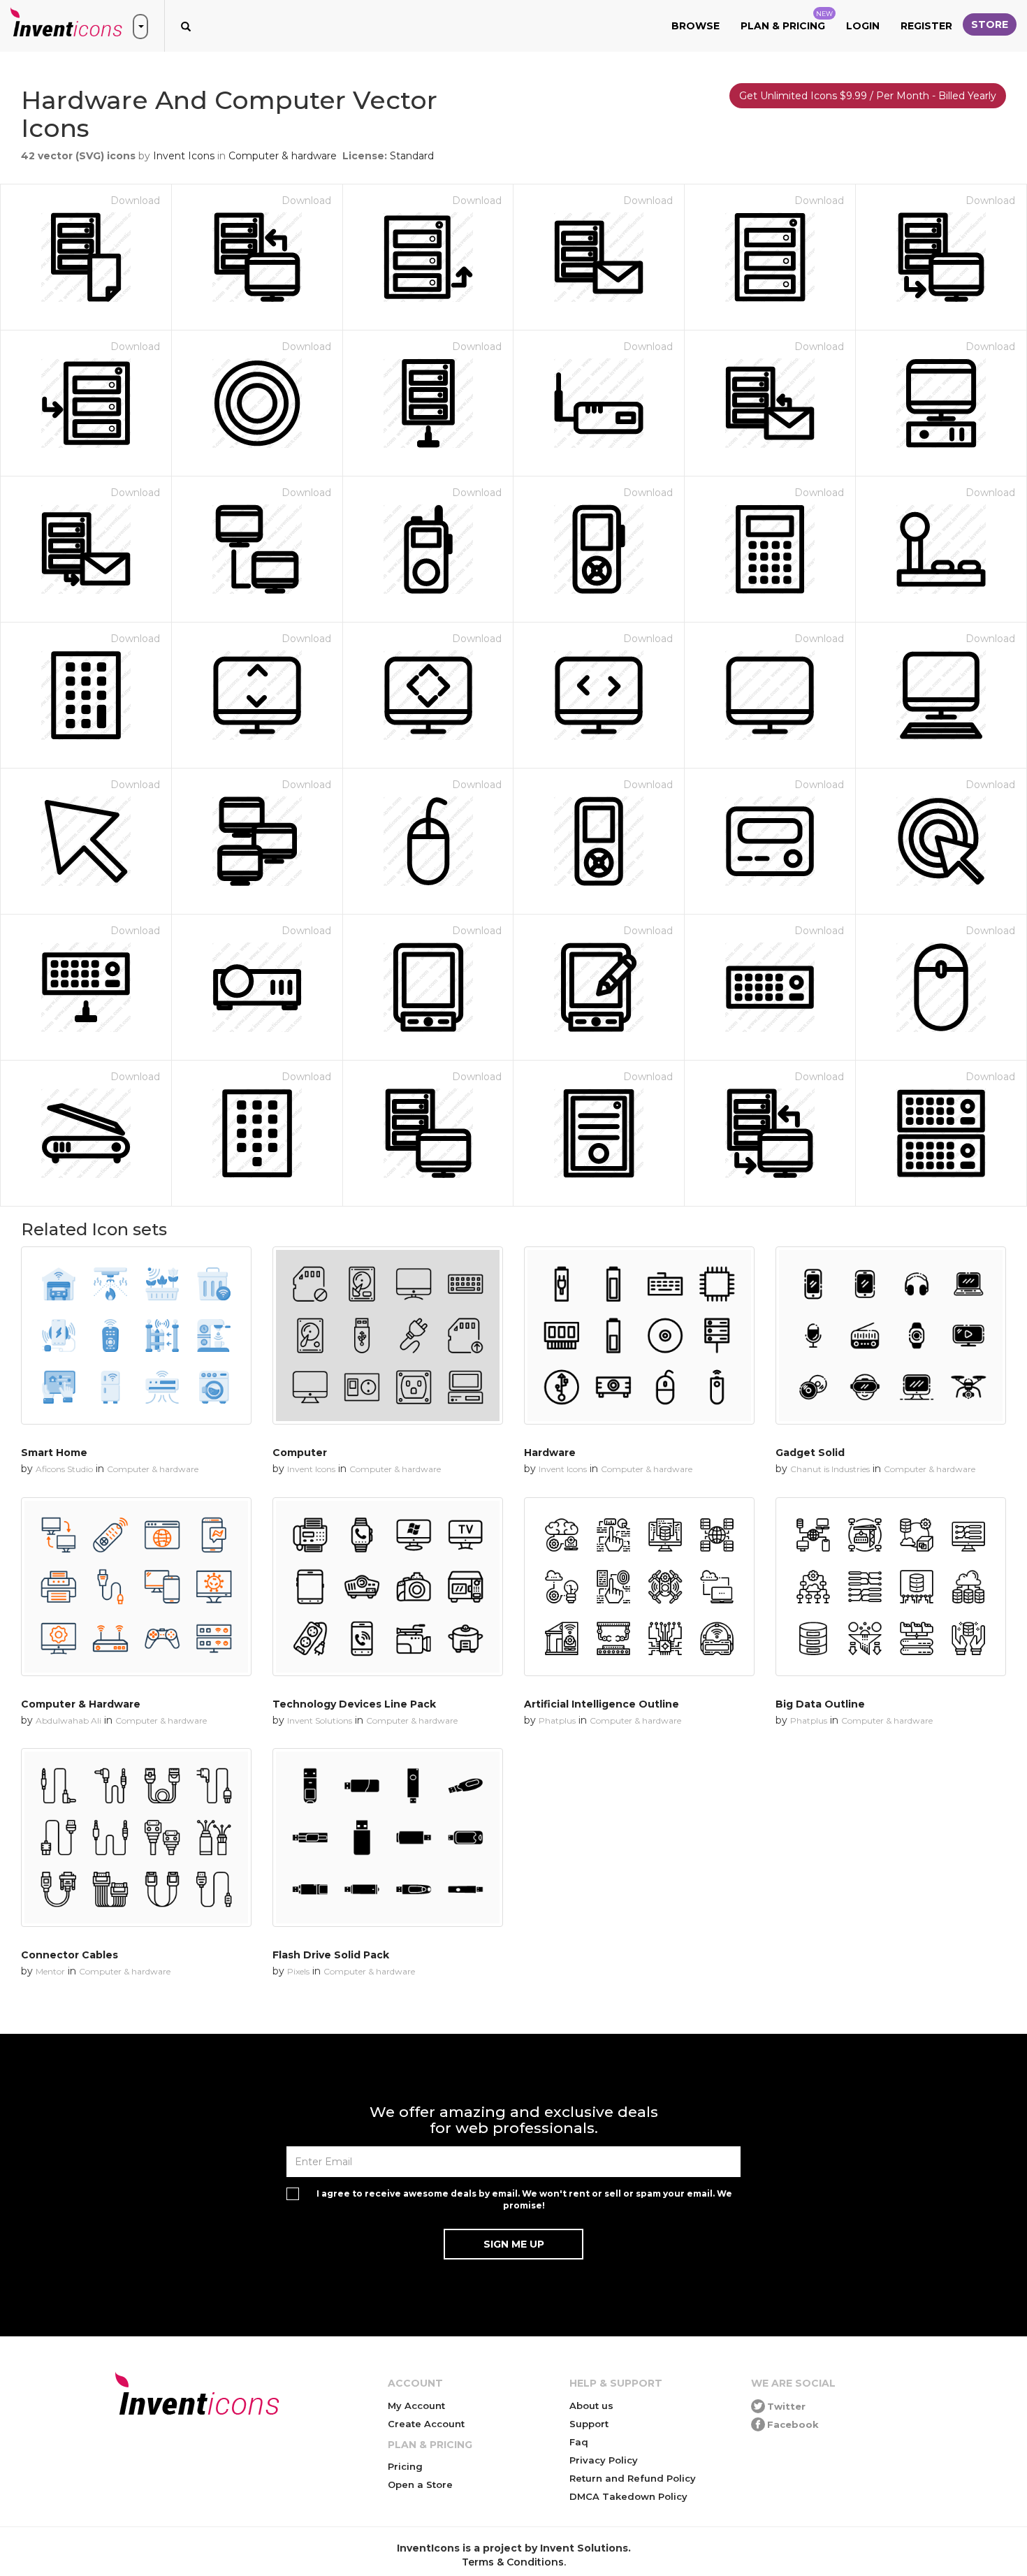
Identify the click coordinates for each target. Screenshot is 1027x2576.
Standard (412, 156)
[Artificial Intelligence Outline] (639, 1587)
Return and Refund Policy (633, 2478)
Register (926, 26)
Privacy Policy (604, 2460)
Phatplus (557, 1720)
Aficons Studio (64, 1469)
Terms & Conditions (513, 2562)
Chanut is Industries (830, 1469)
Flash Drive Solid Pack (331, 1955)
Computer (300, 1453)
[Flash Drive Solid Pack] (388, 1838)
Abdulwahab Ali (68, 1720)
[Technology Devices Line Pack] (388, 1587)
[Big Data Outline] (891, 1587)
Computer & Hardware (81, 1704)
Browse (695, 26)
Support (589, 2424)
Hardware (550, 1453)
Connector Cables (70, 1955)
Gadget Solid (810, 1453)
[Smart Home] (136, 1336)
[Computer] (388, 1336)
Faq (579, 2442)
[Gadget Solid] (891, 1336)
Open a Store (420, 2484)
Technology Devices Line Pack (354, 1704)
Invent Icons (184, 156)
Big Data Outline (820, 1704)
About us (591, 2406)
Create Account (426, 2424)
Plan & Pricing (787, 21)
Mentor (50, 1971)
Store (990, 24)
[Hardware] (639, 1336)
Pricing (405, 2466)
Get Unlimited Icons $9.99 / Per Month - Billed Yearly (868, 96)
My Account (416, 2406)
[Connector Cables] (136, 1838)
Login (863, 26)
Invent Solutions (320, 1720)
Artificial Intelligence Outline (602, 1704)
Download (135, 201)
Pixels (298, 1971)
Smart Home (54, 1453)
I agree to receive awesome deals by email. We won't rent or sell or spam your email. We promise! (524, 2199)
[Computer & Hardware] (136, 1587)
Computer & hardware (283, 156)
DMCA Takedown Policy (628, 2496)
